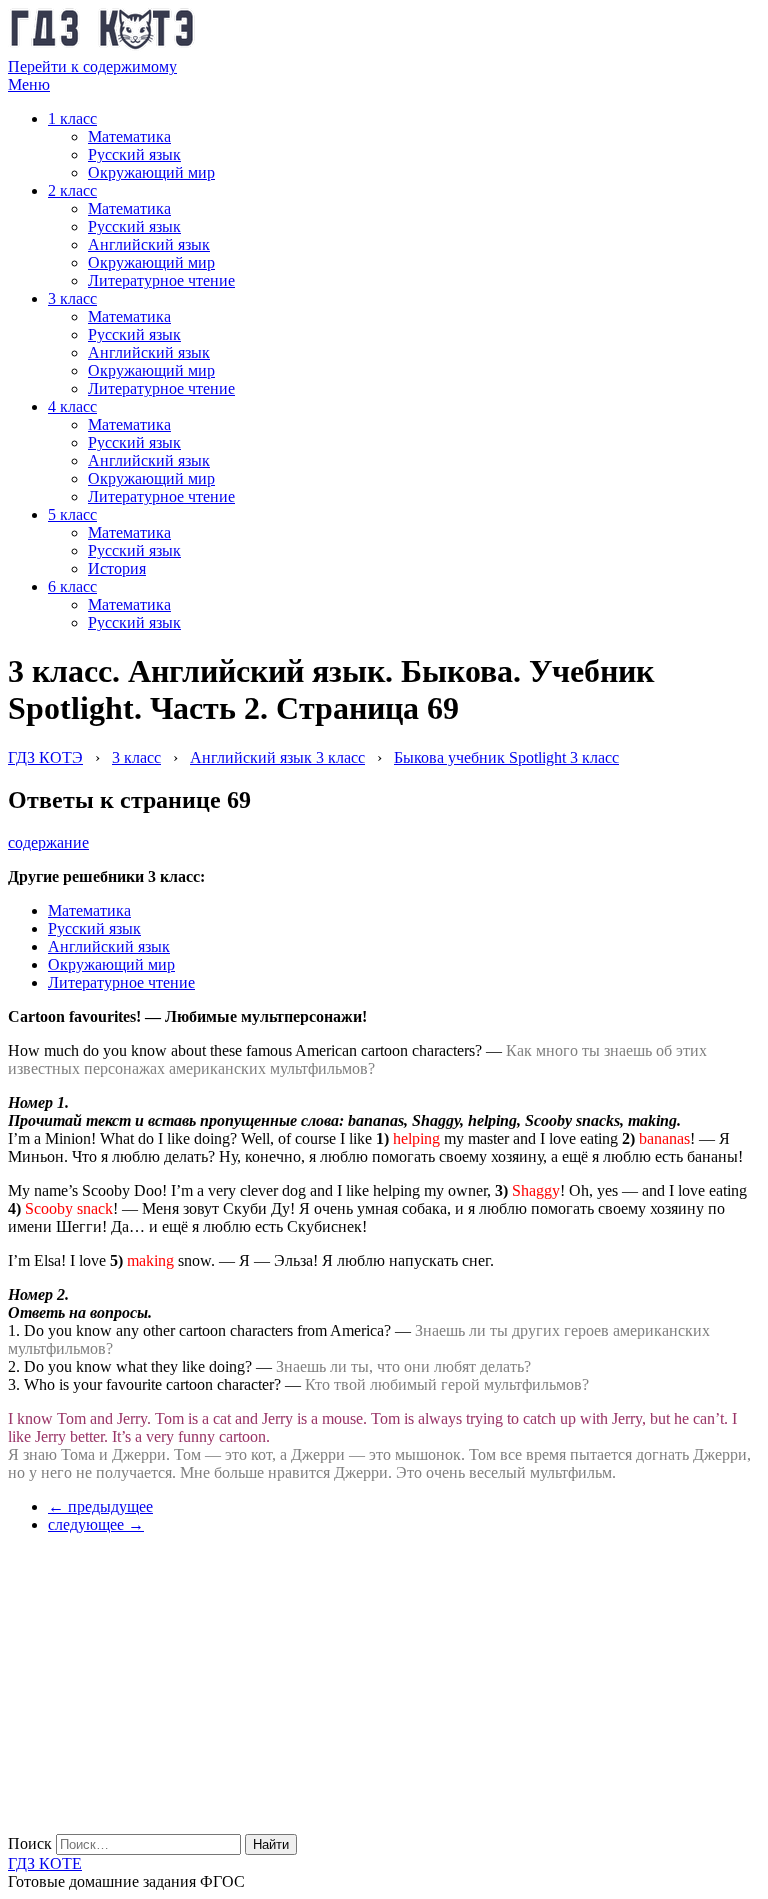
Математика (129, 136)
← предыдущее (100, 1506)
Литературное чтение (161, 280)
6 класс (72, 586)
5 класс (72, 514)
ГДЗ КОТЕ (45, 1863)
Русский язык (134, 154)
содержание (48, 842)
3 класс (72, 298)
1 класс (72, 118)
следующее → (96, 1524)
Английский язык (149, 244)
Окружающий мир (151, 172)
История (117, 568)
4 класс (72, 406)
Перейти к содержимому (92, 66)
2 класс (72, 190)
